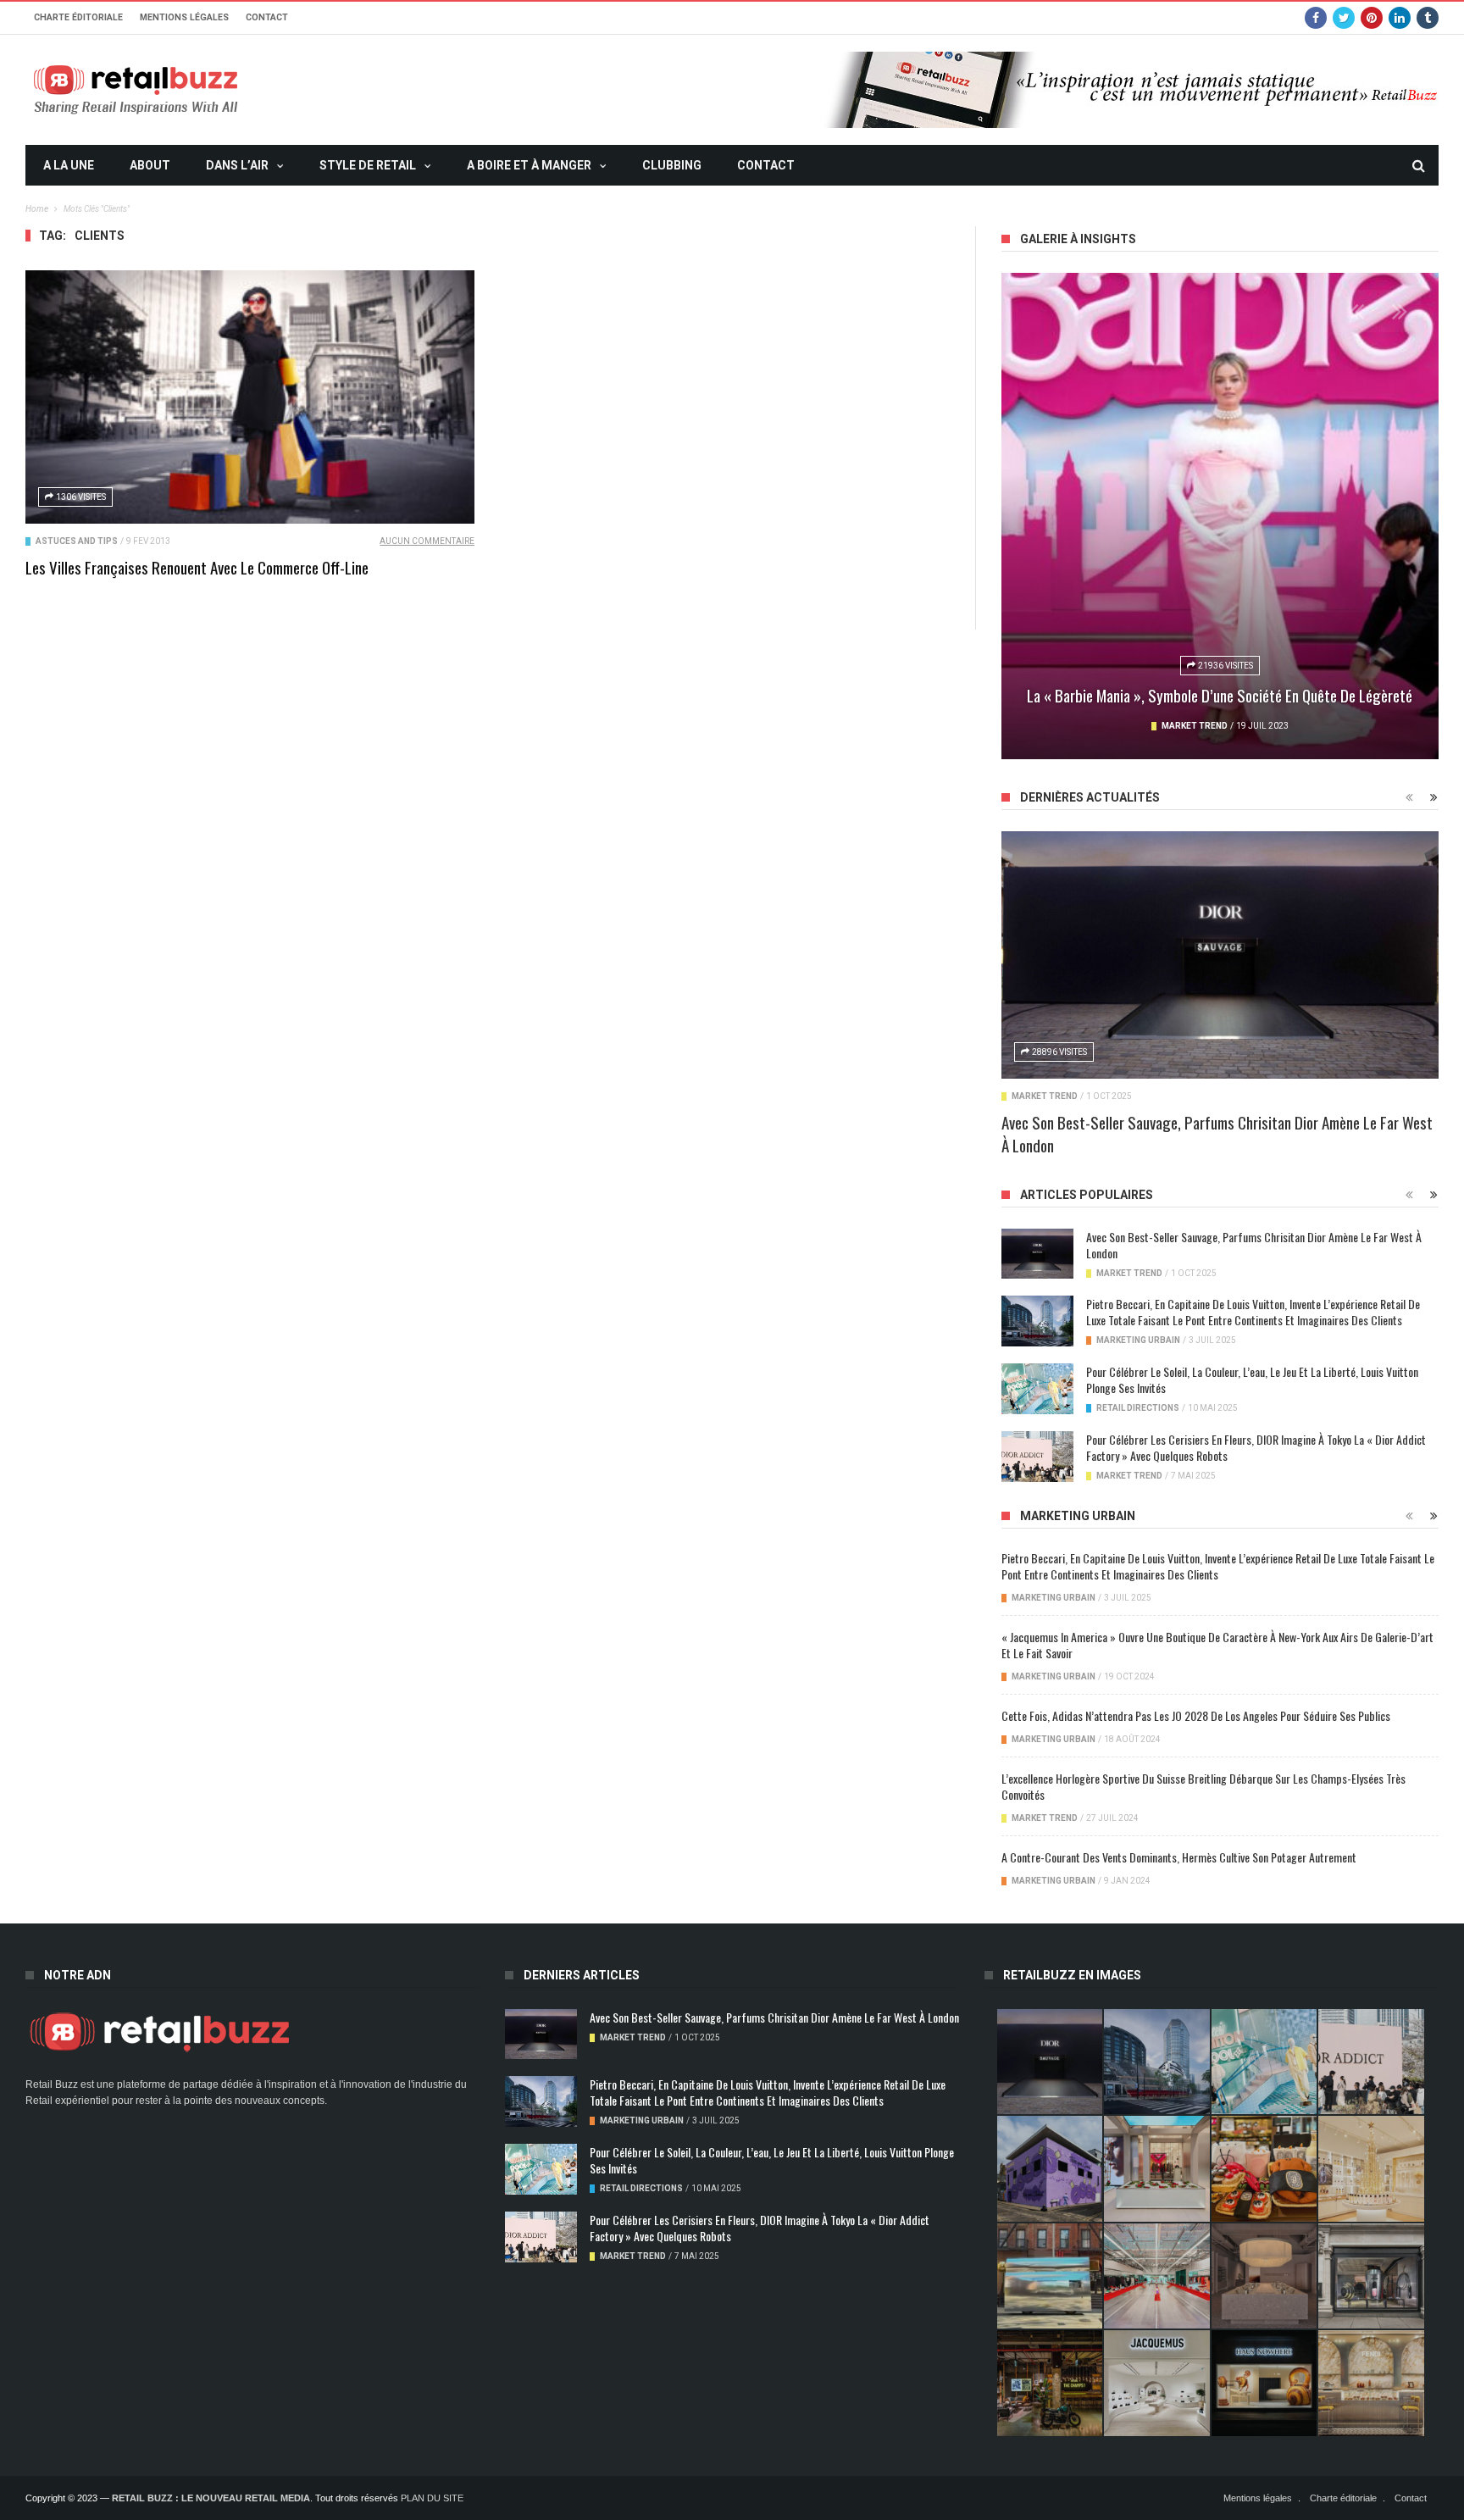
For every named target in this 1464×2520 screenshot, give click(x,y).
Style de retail (368, 165)
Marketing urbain (1138, 1340)
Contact (267, 17)
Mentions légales (184, 17)
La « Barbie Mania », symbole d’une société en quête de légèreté (1220, 695)
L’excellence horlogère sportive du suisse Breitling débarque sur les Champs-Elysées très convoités (1203, 1786)
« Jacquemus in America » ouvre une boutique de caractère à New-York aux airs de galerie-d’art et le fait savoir (1217, 1645)
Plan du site (432, 2498)
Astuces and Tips (77, 541)
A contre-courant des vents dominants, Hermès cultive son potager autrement (1179, 1857)
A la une (69, 165)
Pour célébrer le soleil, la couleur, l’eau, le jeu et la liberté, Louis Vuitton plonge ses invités (1252, 1379)
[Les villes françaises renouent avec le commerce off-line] (250, 397)
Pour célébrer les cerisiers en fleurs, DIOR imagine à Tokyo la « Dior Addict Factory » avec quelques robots (1256, 1447)
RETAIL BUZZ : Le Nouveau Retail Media (211, 2498)
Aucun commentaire (427, 541)
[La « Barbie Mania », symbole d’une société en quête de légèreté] (1220, 516)
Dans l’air (237, 165)
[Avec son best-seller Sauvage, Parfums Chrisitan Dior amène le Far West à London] (1220, 955)
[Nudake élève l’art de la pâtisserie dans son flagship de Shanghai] (1264, 2383)
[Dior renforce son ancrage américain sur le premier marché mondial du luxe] (1371, 2168)
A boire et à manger (529, 165)
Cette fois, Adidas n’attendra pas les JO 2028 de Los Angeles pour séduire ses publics (1196, 1715)
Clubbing (672, 165)
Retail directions (1138, 1408)
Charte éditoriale (78, 17)
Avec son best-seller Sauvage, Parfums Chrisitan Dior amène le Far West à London (1217, 1133)
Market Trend (1195, 726)
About (150, 165)
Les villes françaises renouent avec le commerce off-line (197, 567)
